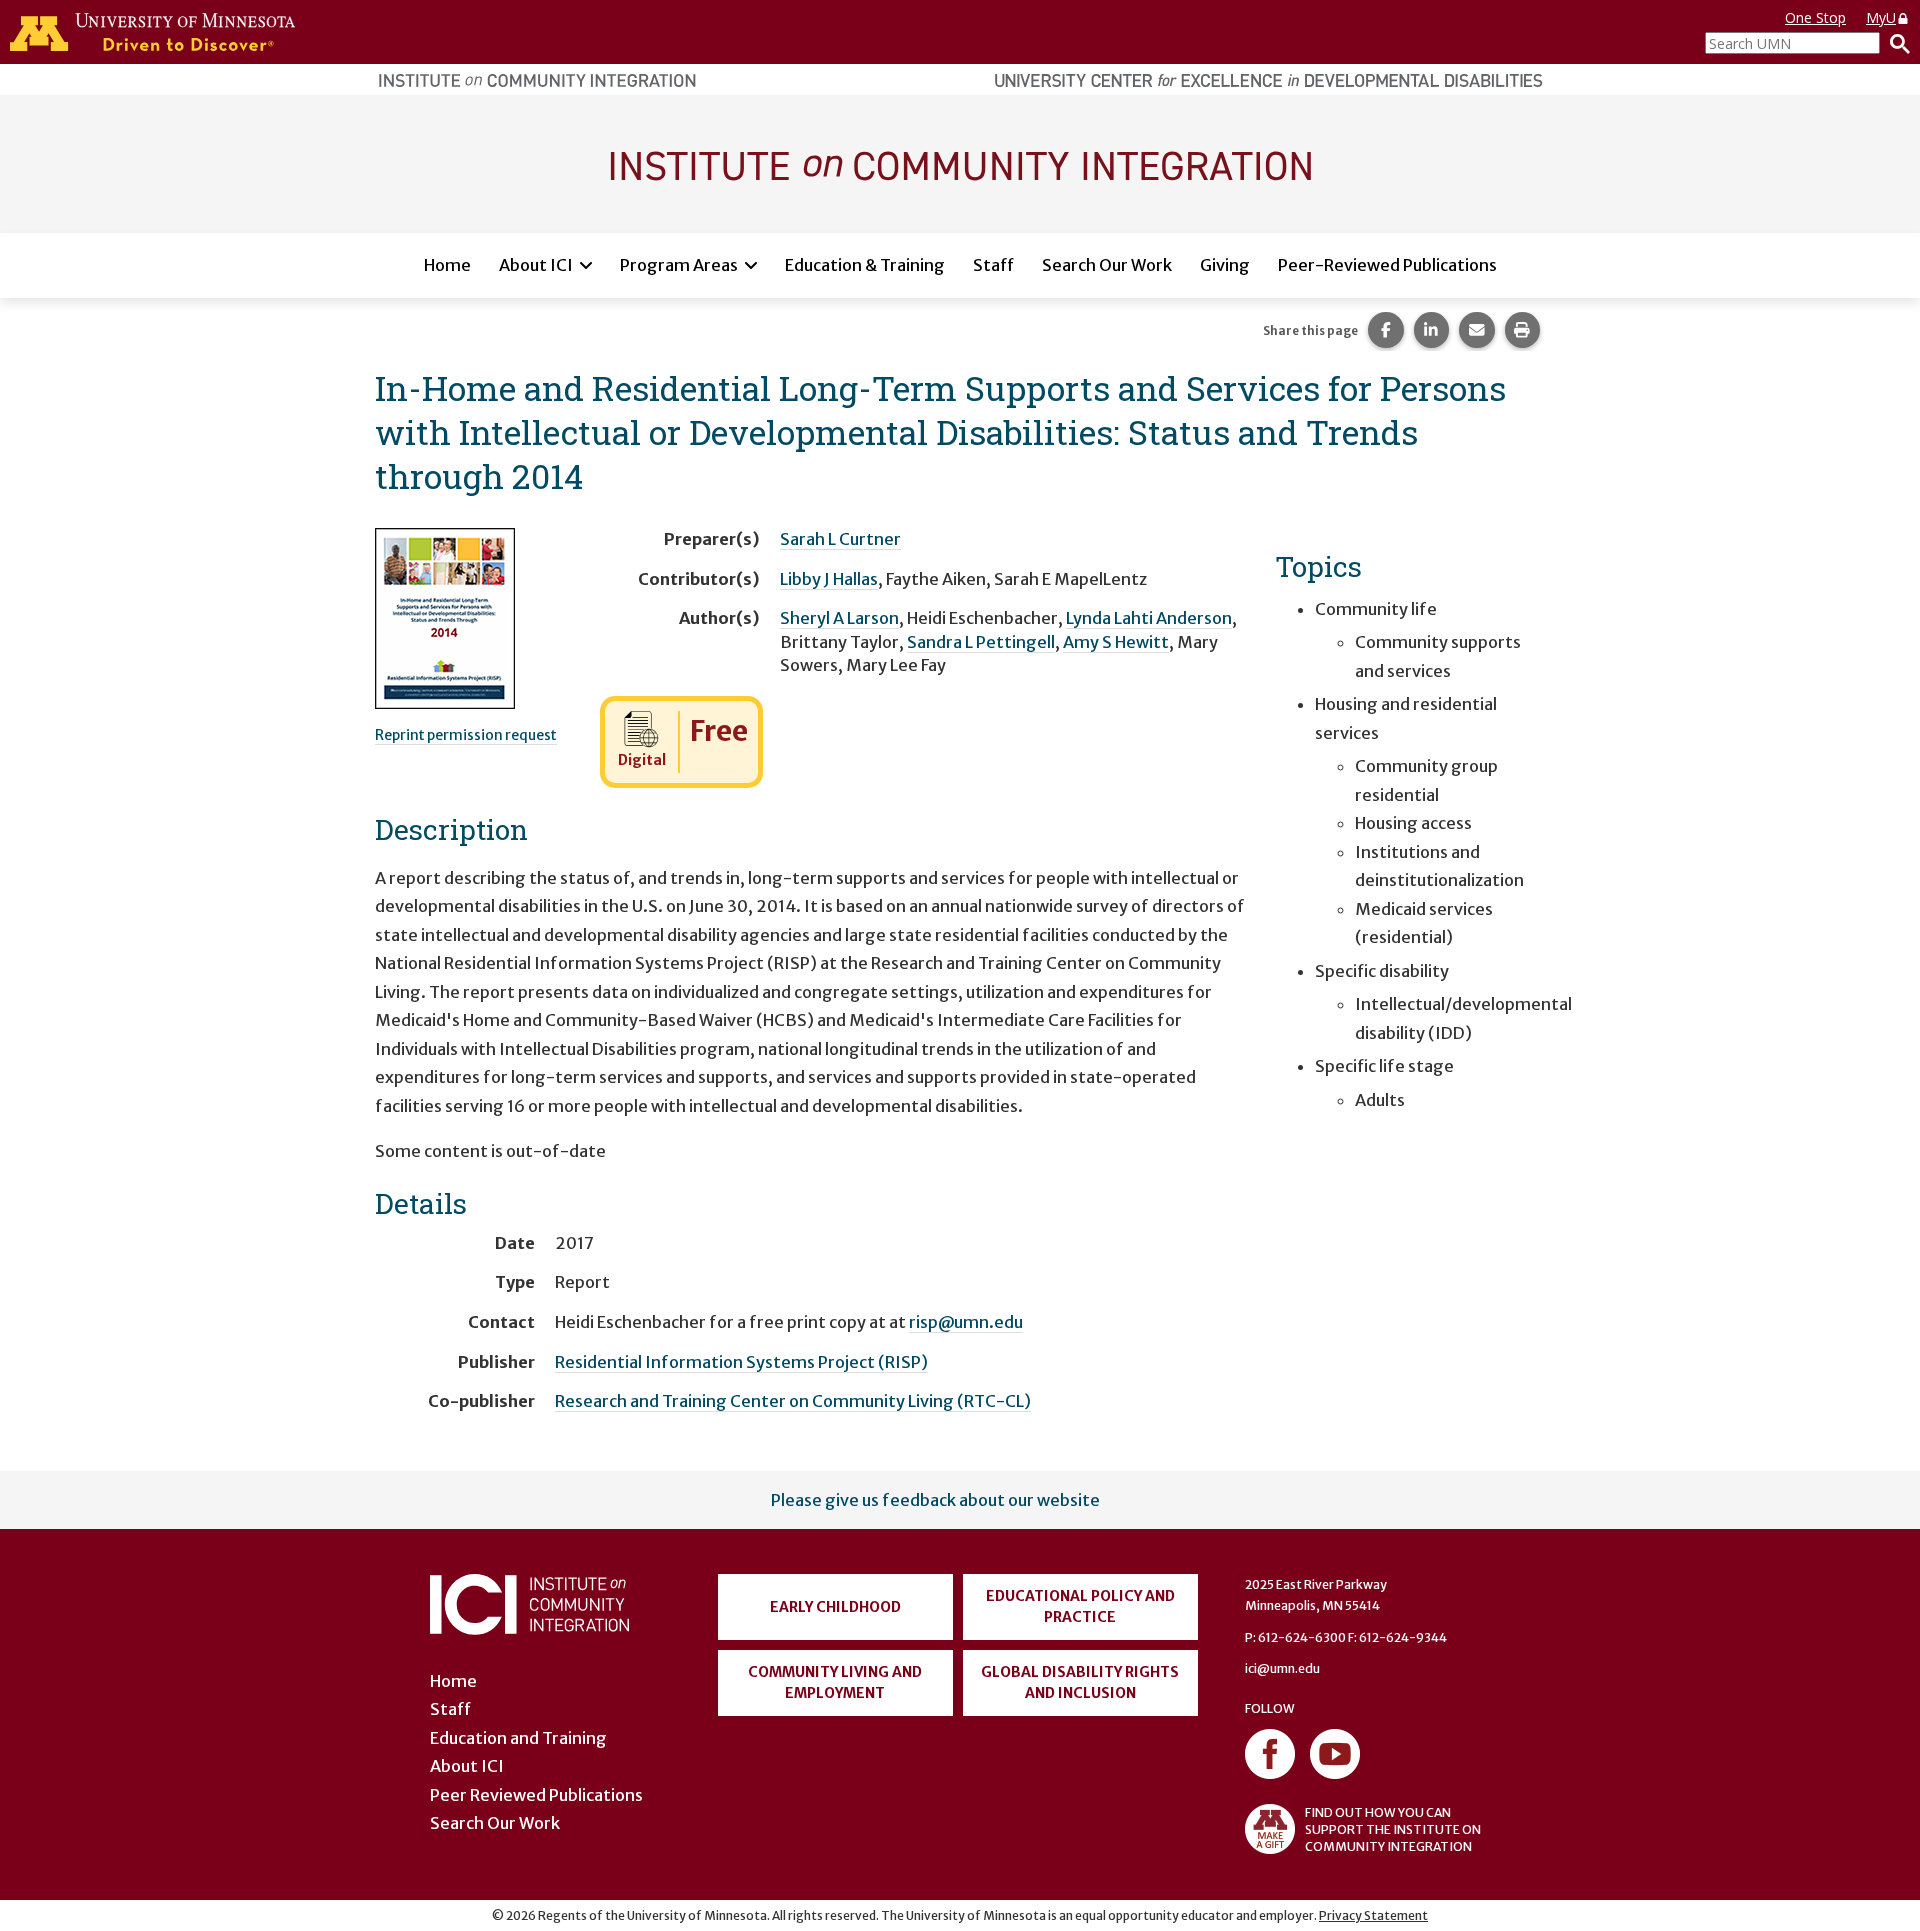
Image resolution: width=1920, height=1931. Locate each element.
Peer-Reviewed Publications (1387, 265)
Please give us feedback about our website (935, 1500)
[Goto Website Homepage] (960, 163)
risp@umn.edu (966, 1322)
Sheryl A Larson (839, 618)
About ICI (536, 265)
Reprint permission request (466, 735)
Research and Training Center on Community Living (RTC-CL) (793, 1401)
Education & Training (865, 265)
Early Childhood (835, 1607)
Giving (1225, 265)
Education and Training (518, 1738)
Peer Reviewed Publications (536, 1795)
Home (447, 265)
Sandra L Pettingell (981, 642)
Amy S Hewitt (1116, 642)
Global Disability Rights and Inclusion (1080, 1682)
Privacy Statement (1373, 1915)
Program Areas (679, 265)
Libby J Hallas (829, 579)
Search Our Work (1107, 265)
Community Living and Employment (835, 1682)
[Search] (1895, 43)
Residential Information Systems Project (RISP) (741, 1362)
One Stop (1815, 17)
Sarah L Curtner (840, 539)
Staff (993, 265)
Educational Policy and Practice (1080, 1606)
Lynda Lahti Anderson (1149, 618)
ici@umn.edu (1282, 1668)
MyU (1881, 17)
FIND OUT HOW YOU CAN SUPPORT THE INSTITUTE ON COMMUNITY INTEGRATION (1393, 1829)
